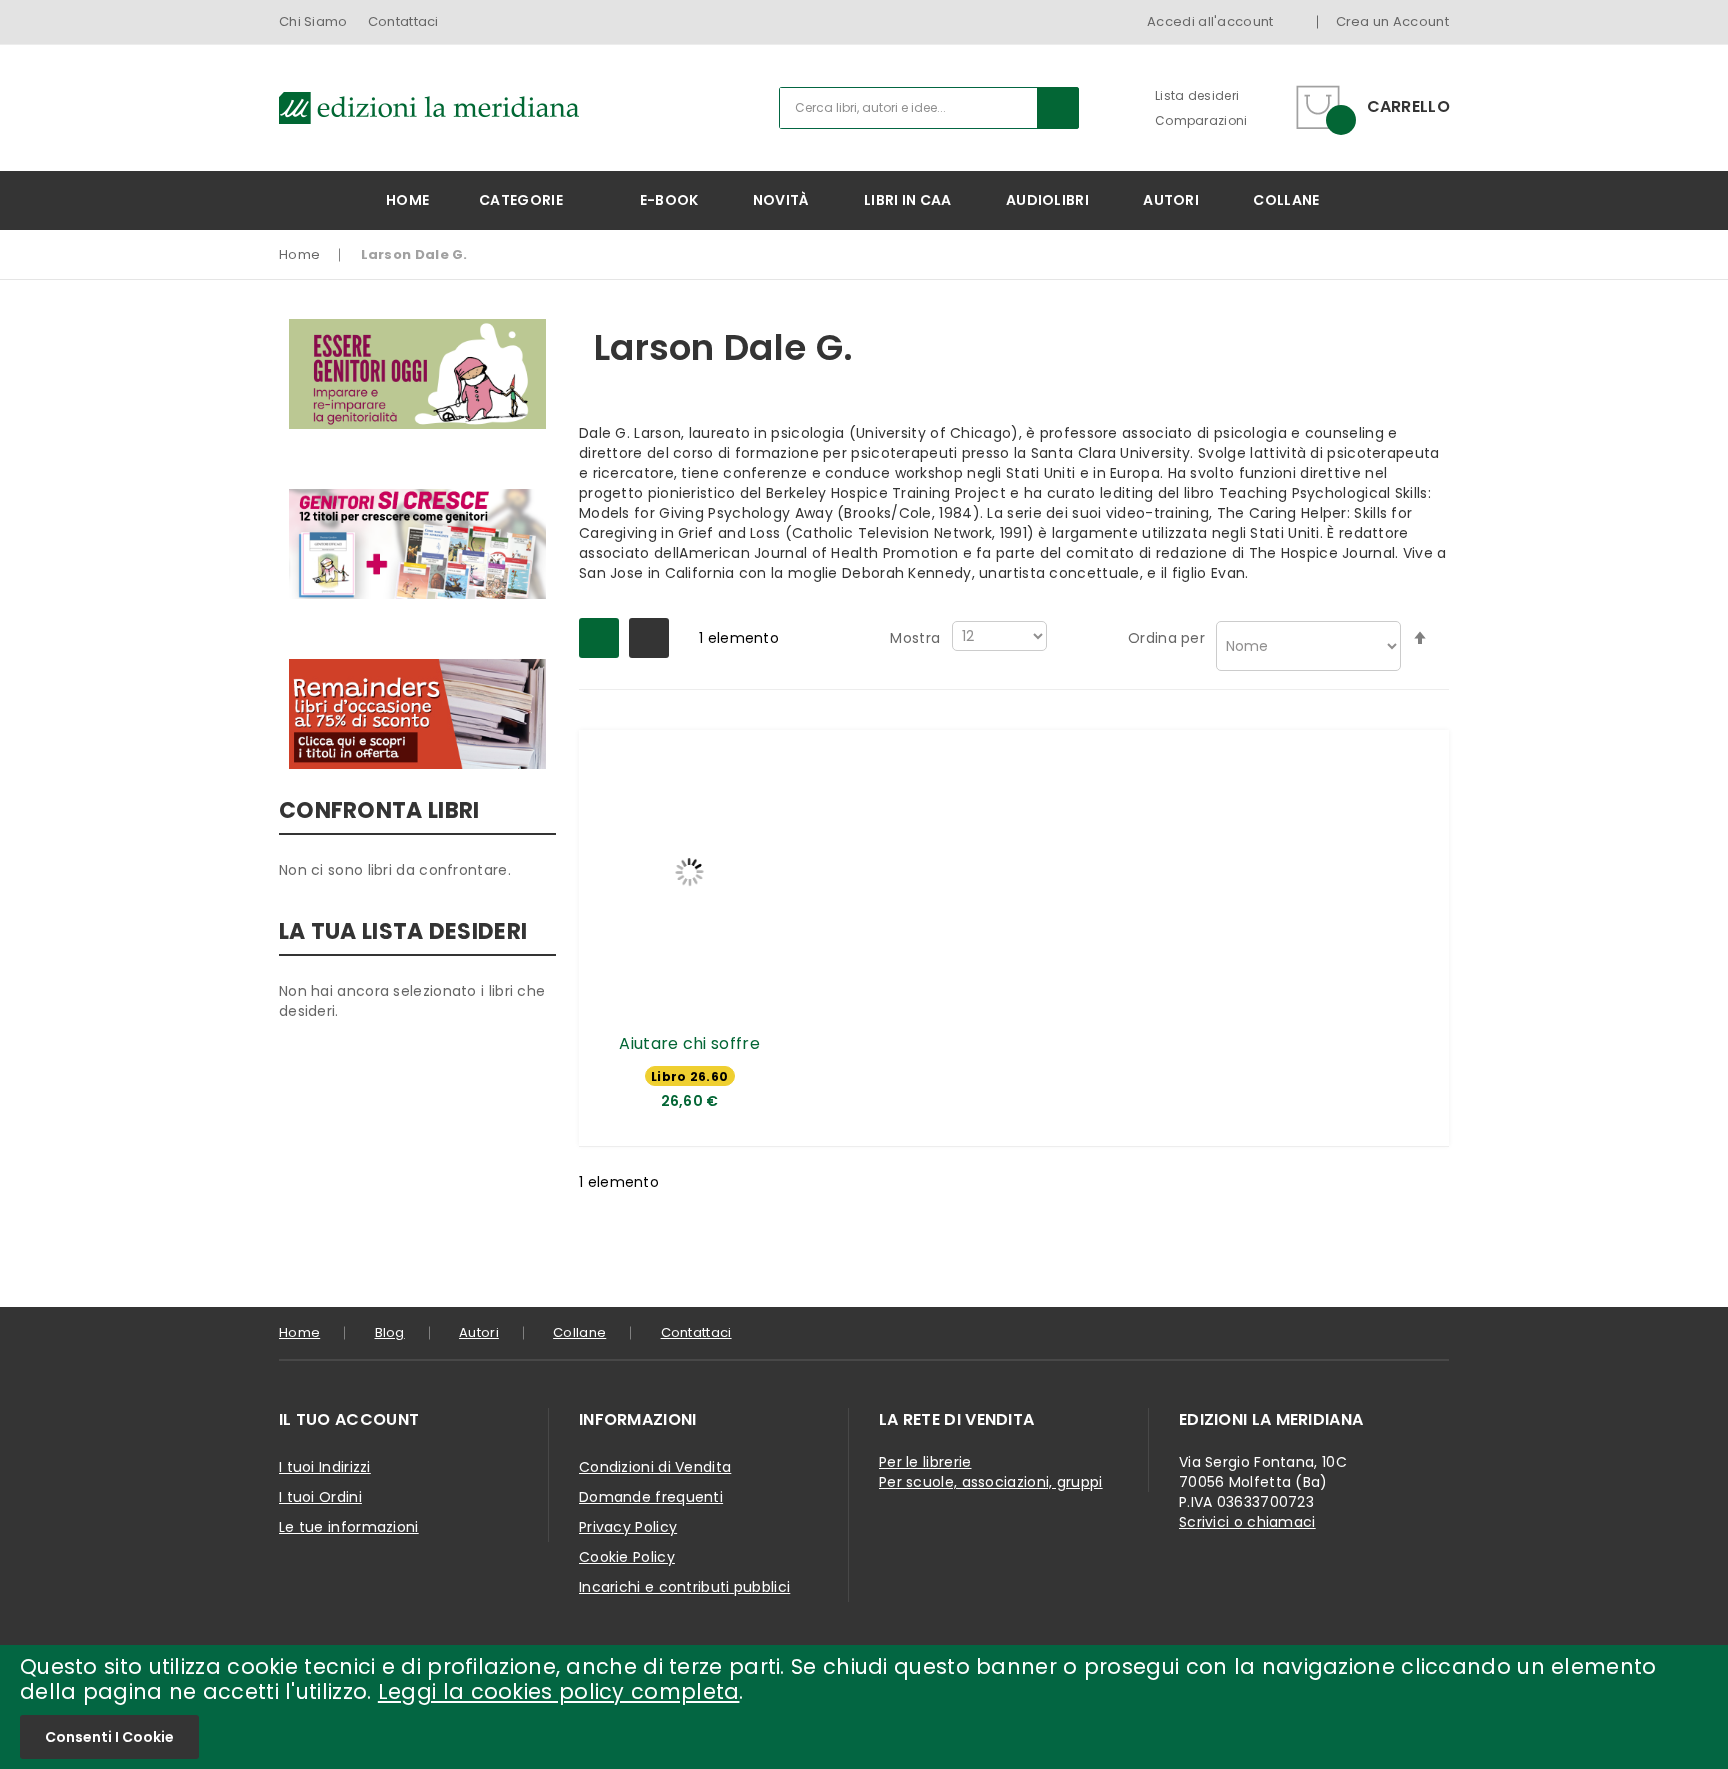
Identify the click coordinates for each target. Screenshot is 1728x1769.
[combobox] (929, 108)
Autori (479, 1332)
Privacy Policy (628, 1527)
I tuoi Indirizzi (325, 1467)
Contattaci (403, 21)
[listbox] (690, 1078)
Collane (579, 1332)
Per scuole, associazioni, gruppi (991, 1482)
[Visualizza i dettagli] (689, 871)
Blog (390, 1332)
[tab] (414, 1420)
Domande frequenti (651, 1497)
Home (299, 254)
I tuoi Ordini (320, 1497)
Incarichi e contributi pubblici (684, 1587)
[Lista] (649, 638)
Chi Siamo (313, 21)
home (299, 1332)
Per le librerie (925, 1462)
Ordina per (1166, 638)
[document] (864, 1707)
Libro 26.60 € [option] (689, 1077)
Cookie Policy (627, 1557)
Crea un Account (1393, 21)
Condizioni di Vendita (655, 1467)
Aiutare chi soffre (689, 1043)
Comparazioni (1201, 120)
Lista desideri (1197, 95)
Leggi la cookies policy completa (559, 1691)
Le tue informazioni (349, 1527)
